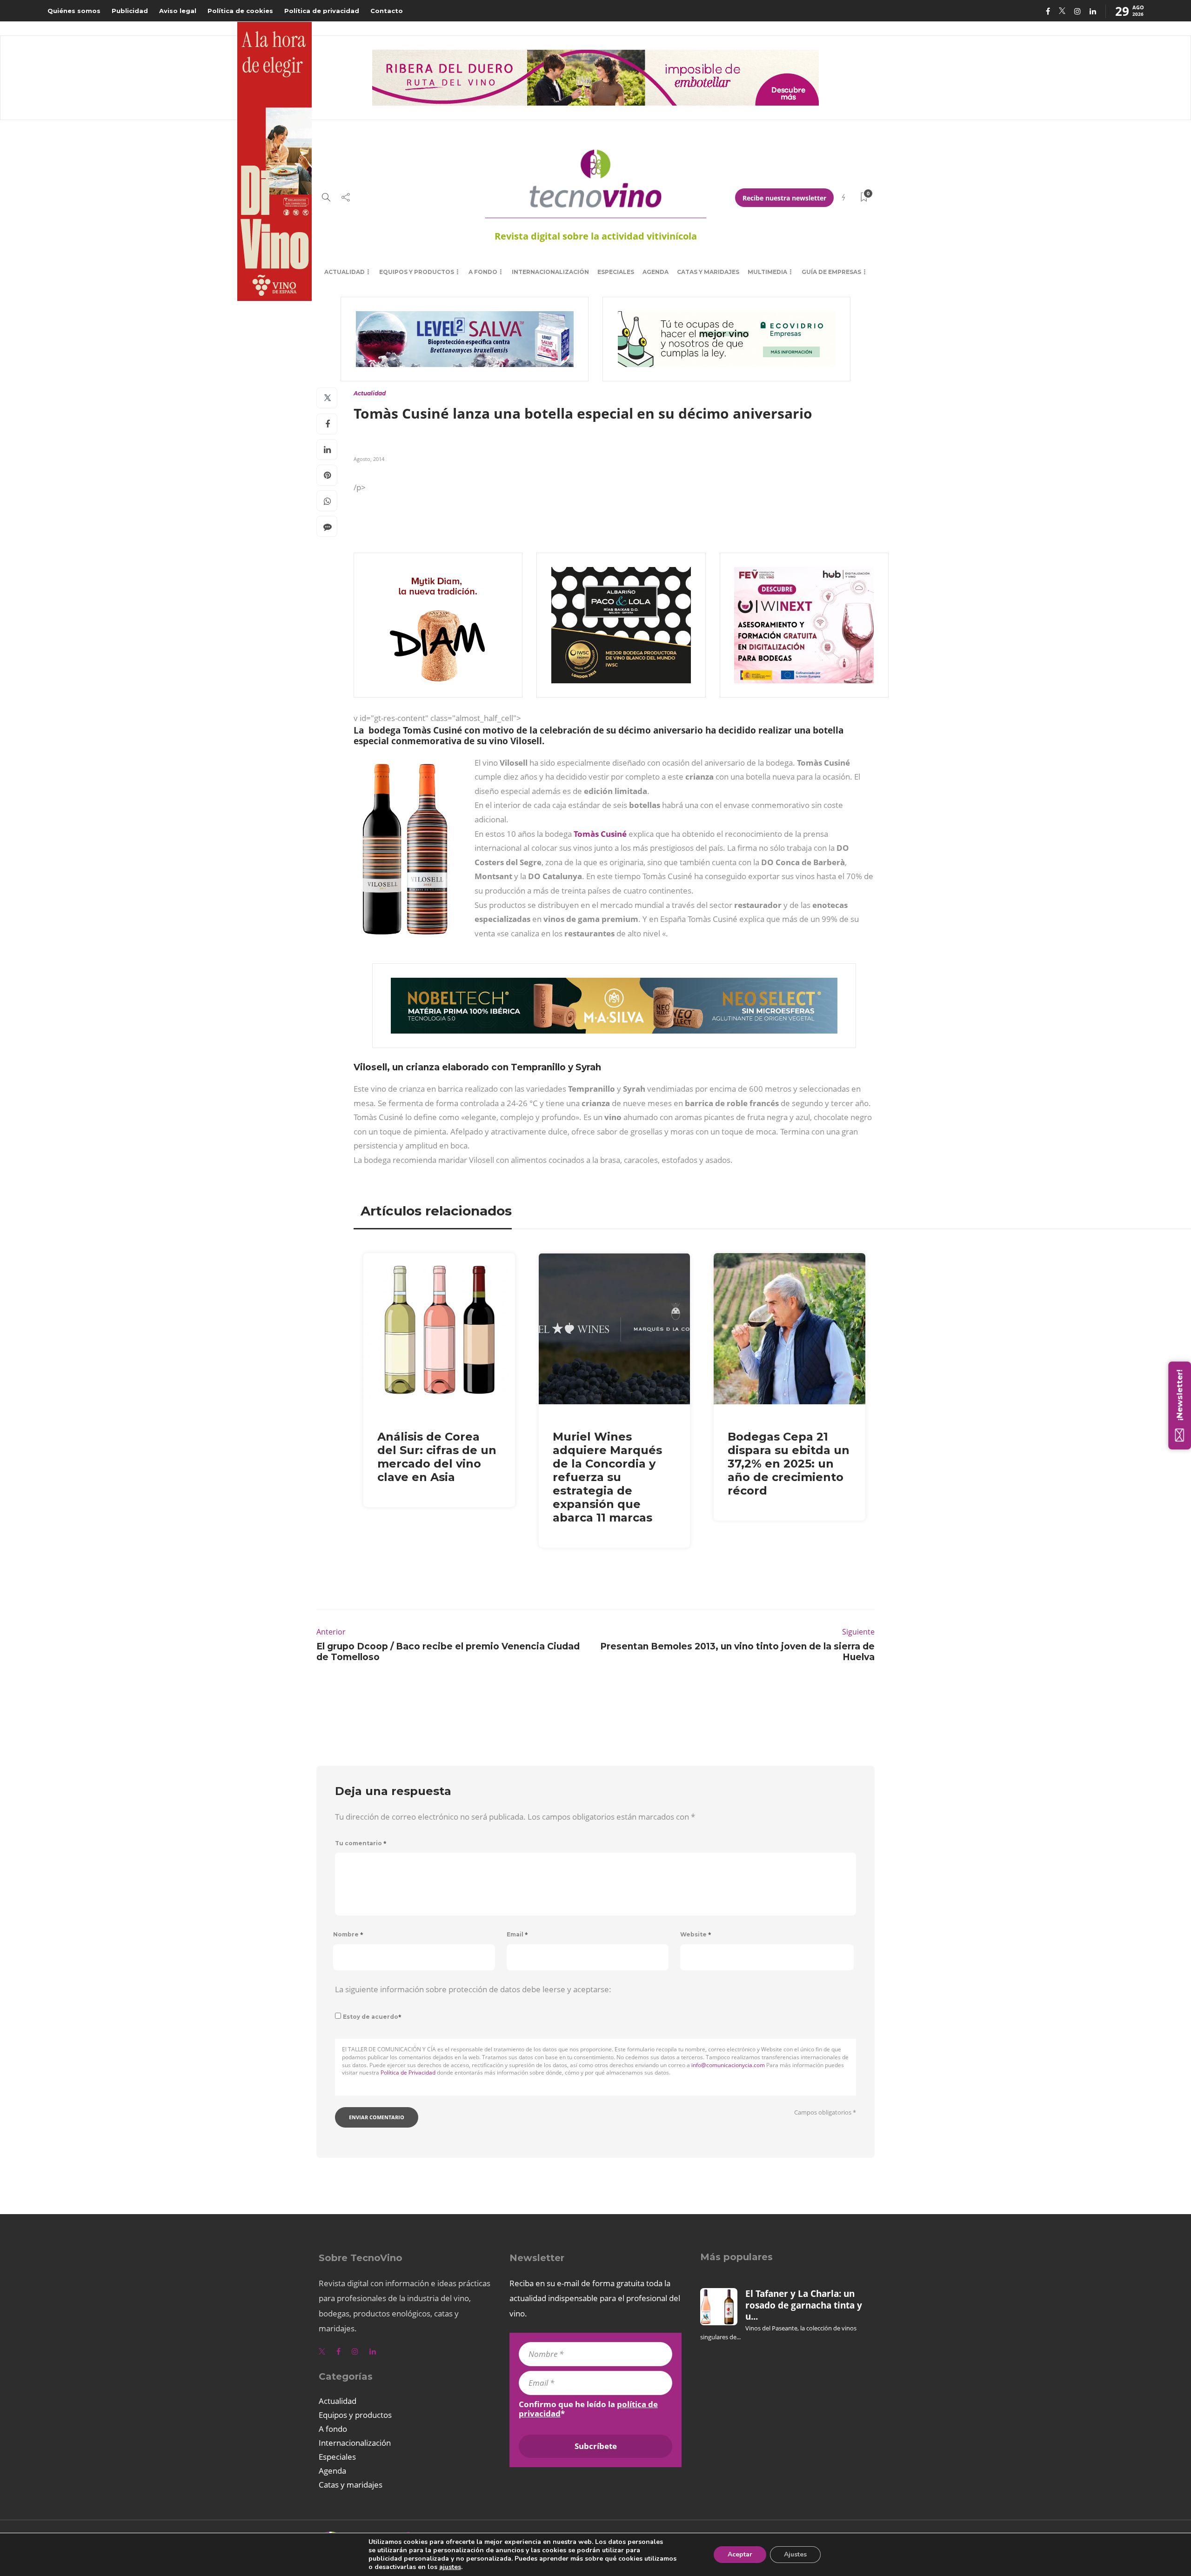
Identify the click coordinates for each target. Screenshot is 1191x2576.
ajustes (450, 2567)
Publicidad (130, 11)
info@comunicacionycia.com (728, 2065)
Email (517, 1934)
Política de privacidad (322, 11)
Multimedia (767, 272)
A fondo (483, 272)
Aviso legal (178, 11)
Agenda (656, 272)
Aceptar (740, 2554)
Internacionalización (550, 272)
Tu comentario (361, 1843)
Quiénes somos (74, 11)
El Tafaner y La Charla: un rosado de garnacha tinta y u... (804, 2305)
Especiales (616, 272)
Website (696, 1934)
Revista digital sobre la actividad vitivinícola (596, 236)
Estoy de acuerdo (372, 2017)
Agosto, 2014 (369, 459)
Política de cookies (240, 11)
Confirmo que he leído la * (588, 2409)
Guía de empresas (831, 272)
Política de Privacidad (408, 2072)
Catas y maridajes (708, 272)
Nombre (348, 1934)
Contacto (387, 11)
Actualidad (345, 272)
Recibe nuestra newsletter (784, 198)
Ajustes (795, 2554)
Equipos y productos (417, 272)
